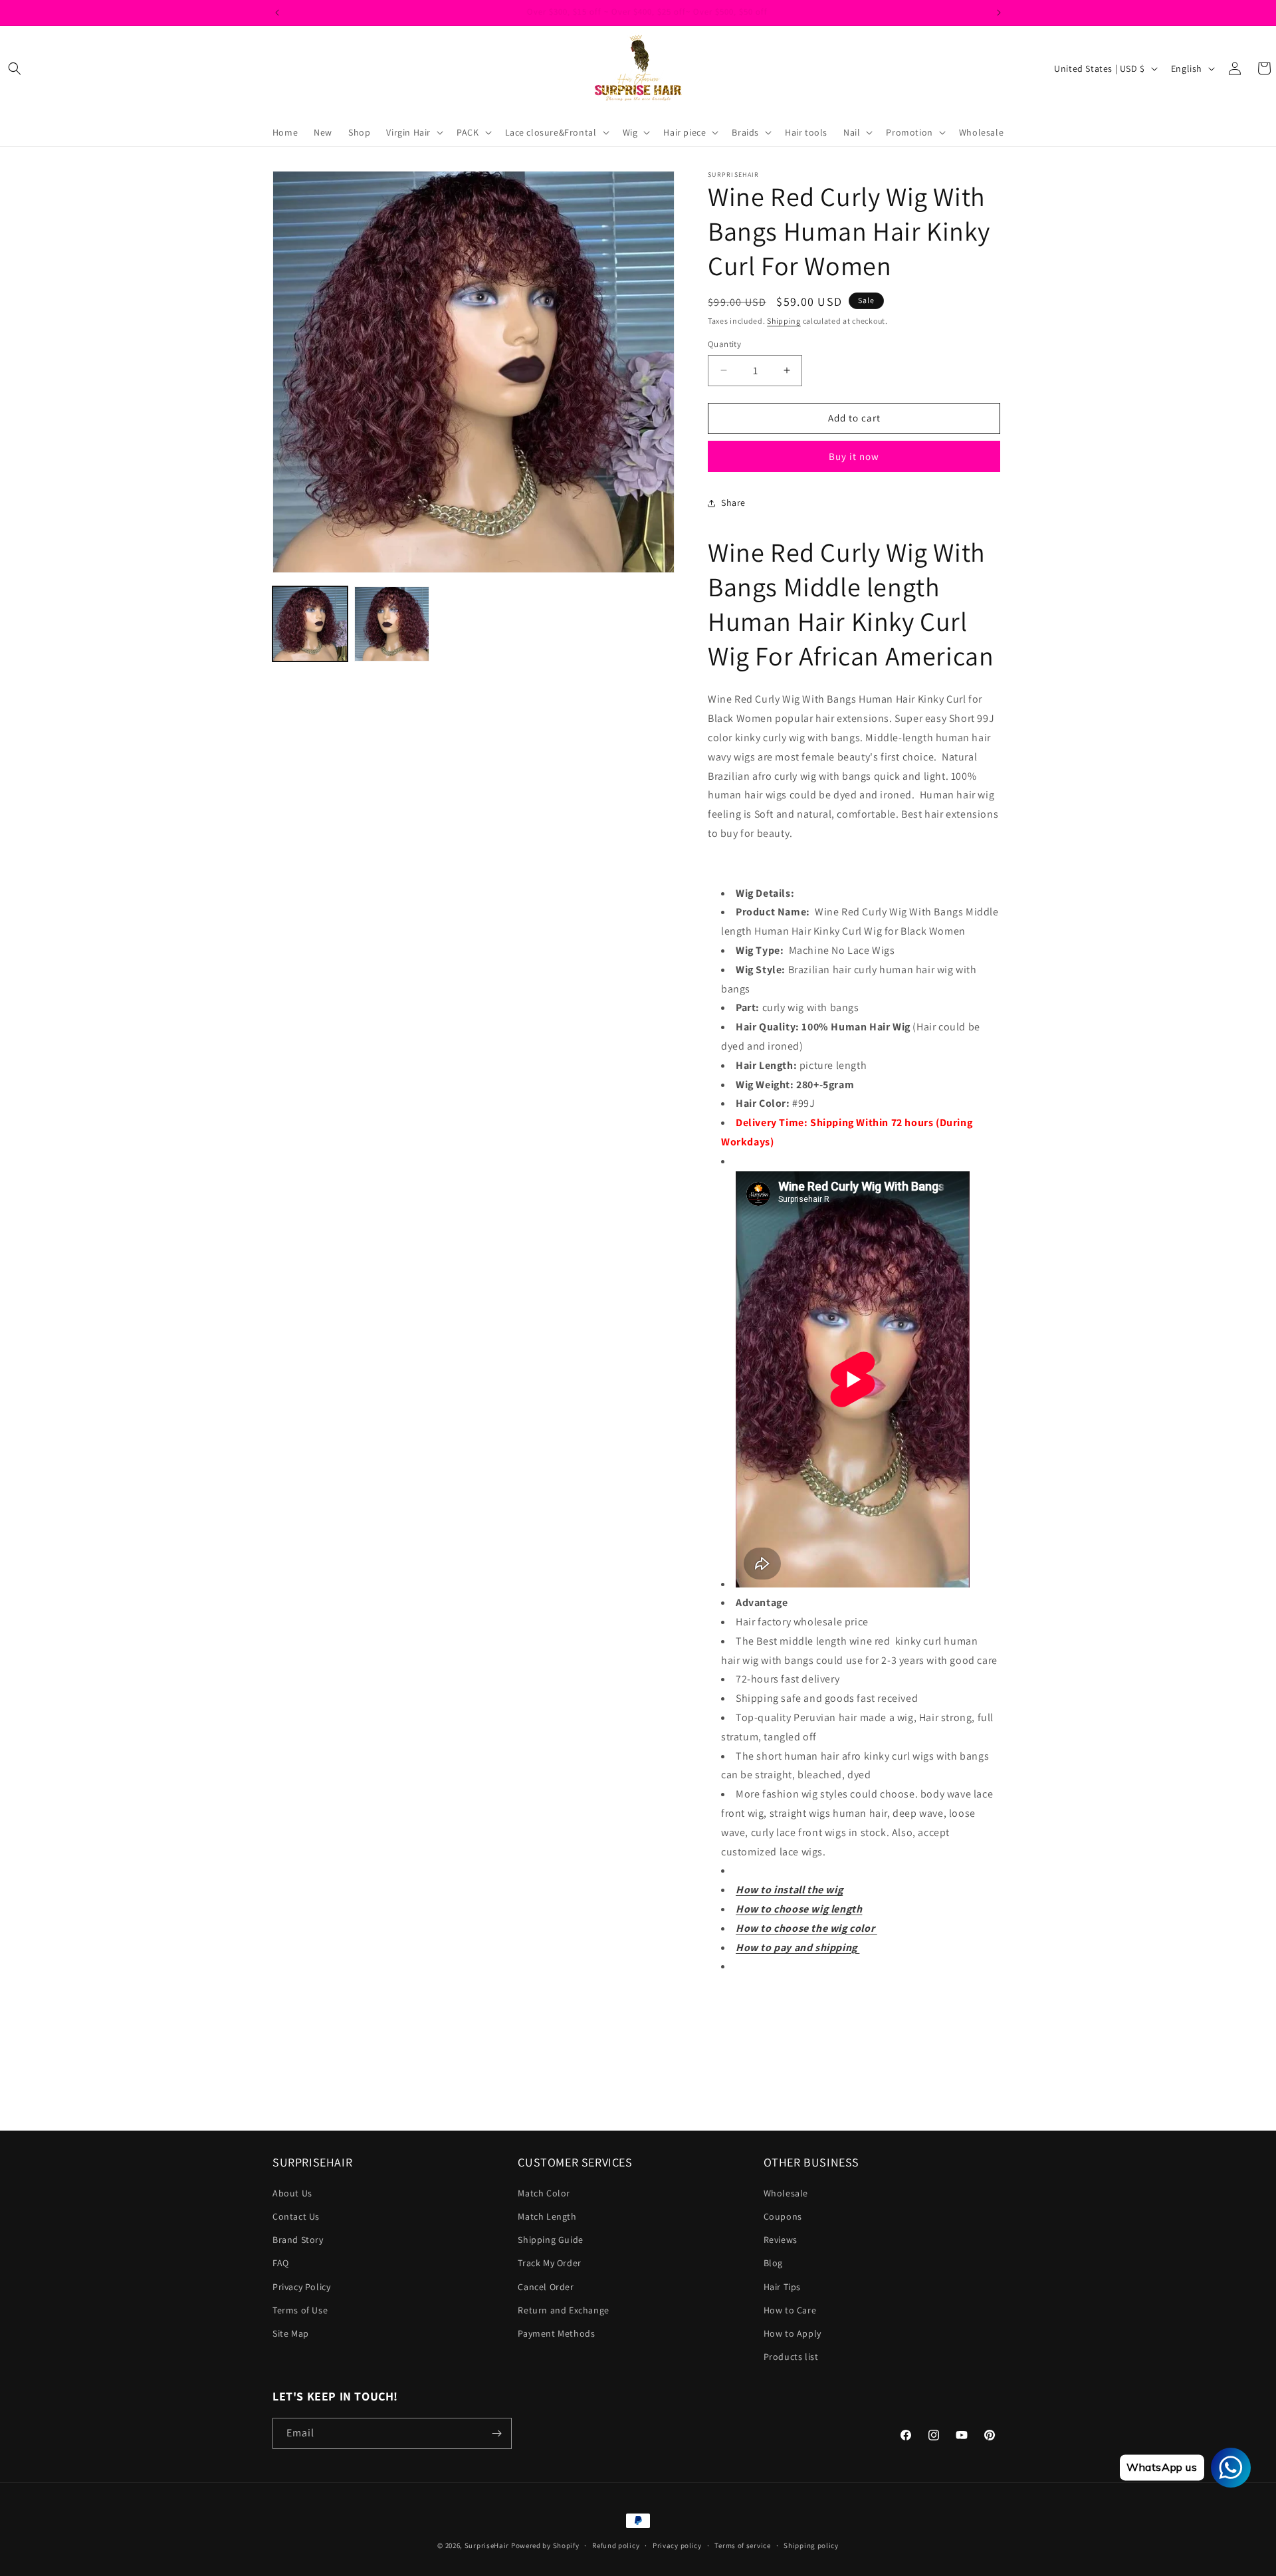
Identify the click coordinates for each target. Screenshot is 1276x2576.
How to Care (790, 2310)
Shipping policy (811, 2545)
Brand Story (298, 2240)
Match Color (544, 2193)
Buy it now (854, 456)
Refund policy (616, 2545)
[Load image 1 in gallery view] (310, 624)
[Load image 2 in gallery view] (392, 624)
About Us (292, 2193)
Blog (773, 2263)
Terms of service (742, 2545)
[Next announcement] (999, 13)
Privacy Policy (301, 2287)
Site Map (291, 2333)
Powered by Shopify (545, 2545)
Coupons (783, 2216)
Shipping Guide (550, 2240)
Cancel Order (546, 2287)
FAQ (281, 2263)
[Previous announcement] (277, 13)
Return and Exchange (563, 2310)
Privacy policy (677, 2545)
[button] (15, 68)
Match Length (547, 2216)
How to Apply (793, 2333)
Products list (791, 2357)
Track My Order (549, 2263)
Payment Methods (556, 2333)
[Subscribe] (496, 2433)
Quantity (724, 344)
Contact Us (296, 2216)
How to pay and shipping (797, 1947)
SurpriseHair (487, 2545)
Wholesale (786, 2193)
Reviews (781, 2240)
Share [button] (733, 503)
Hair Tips (782, 2287)
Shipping (784, 321)
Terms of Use (300, 2310)
